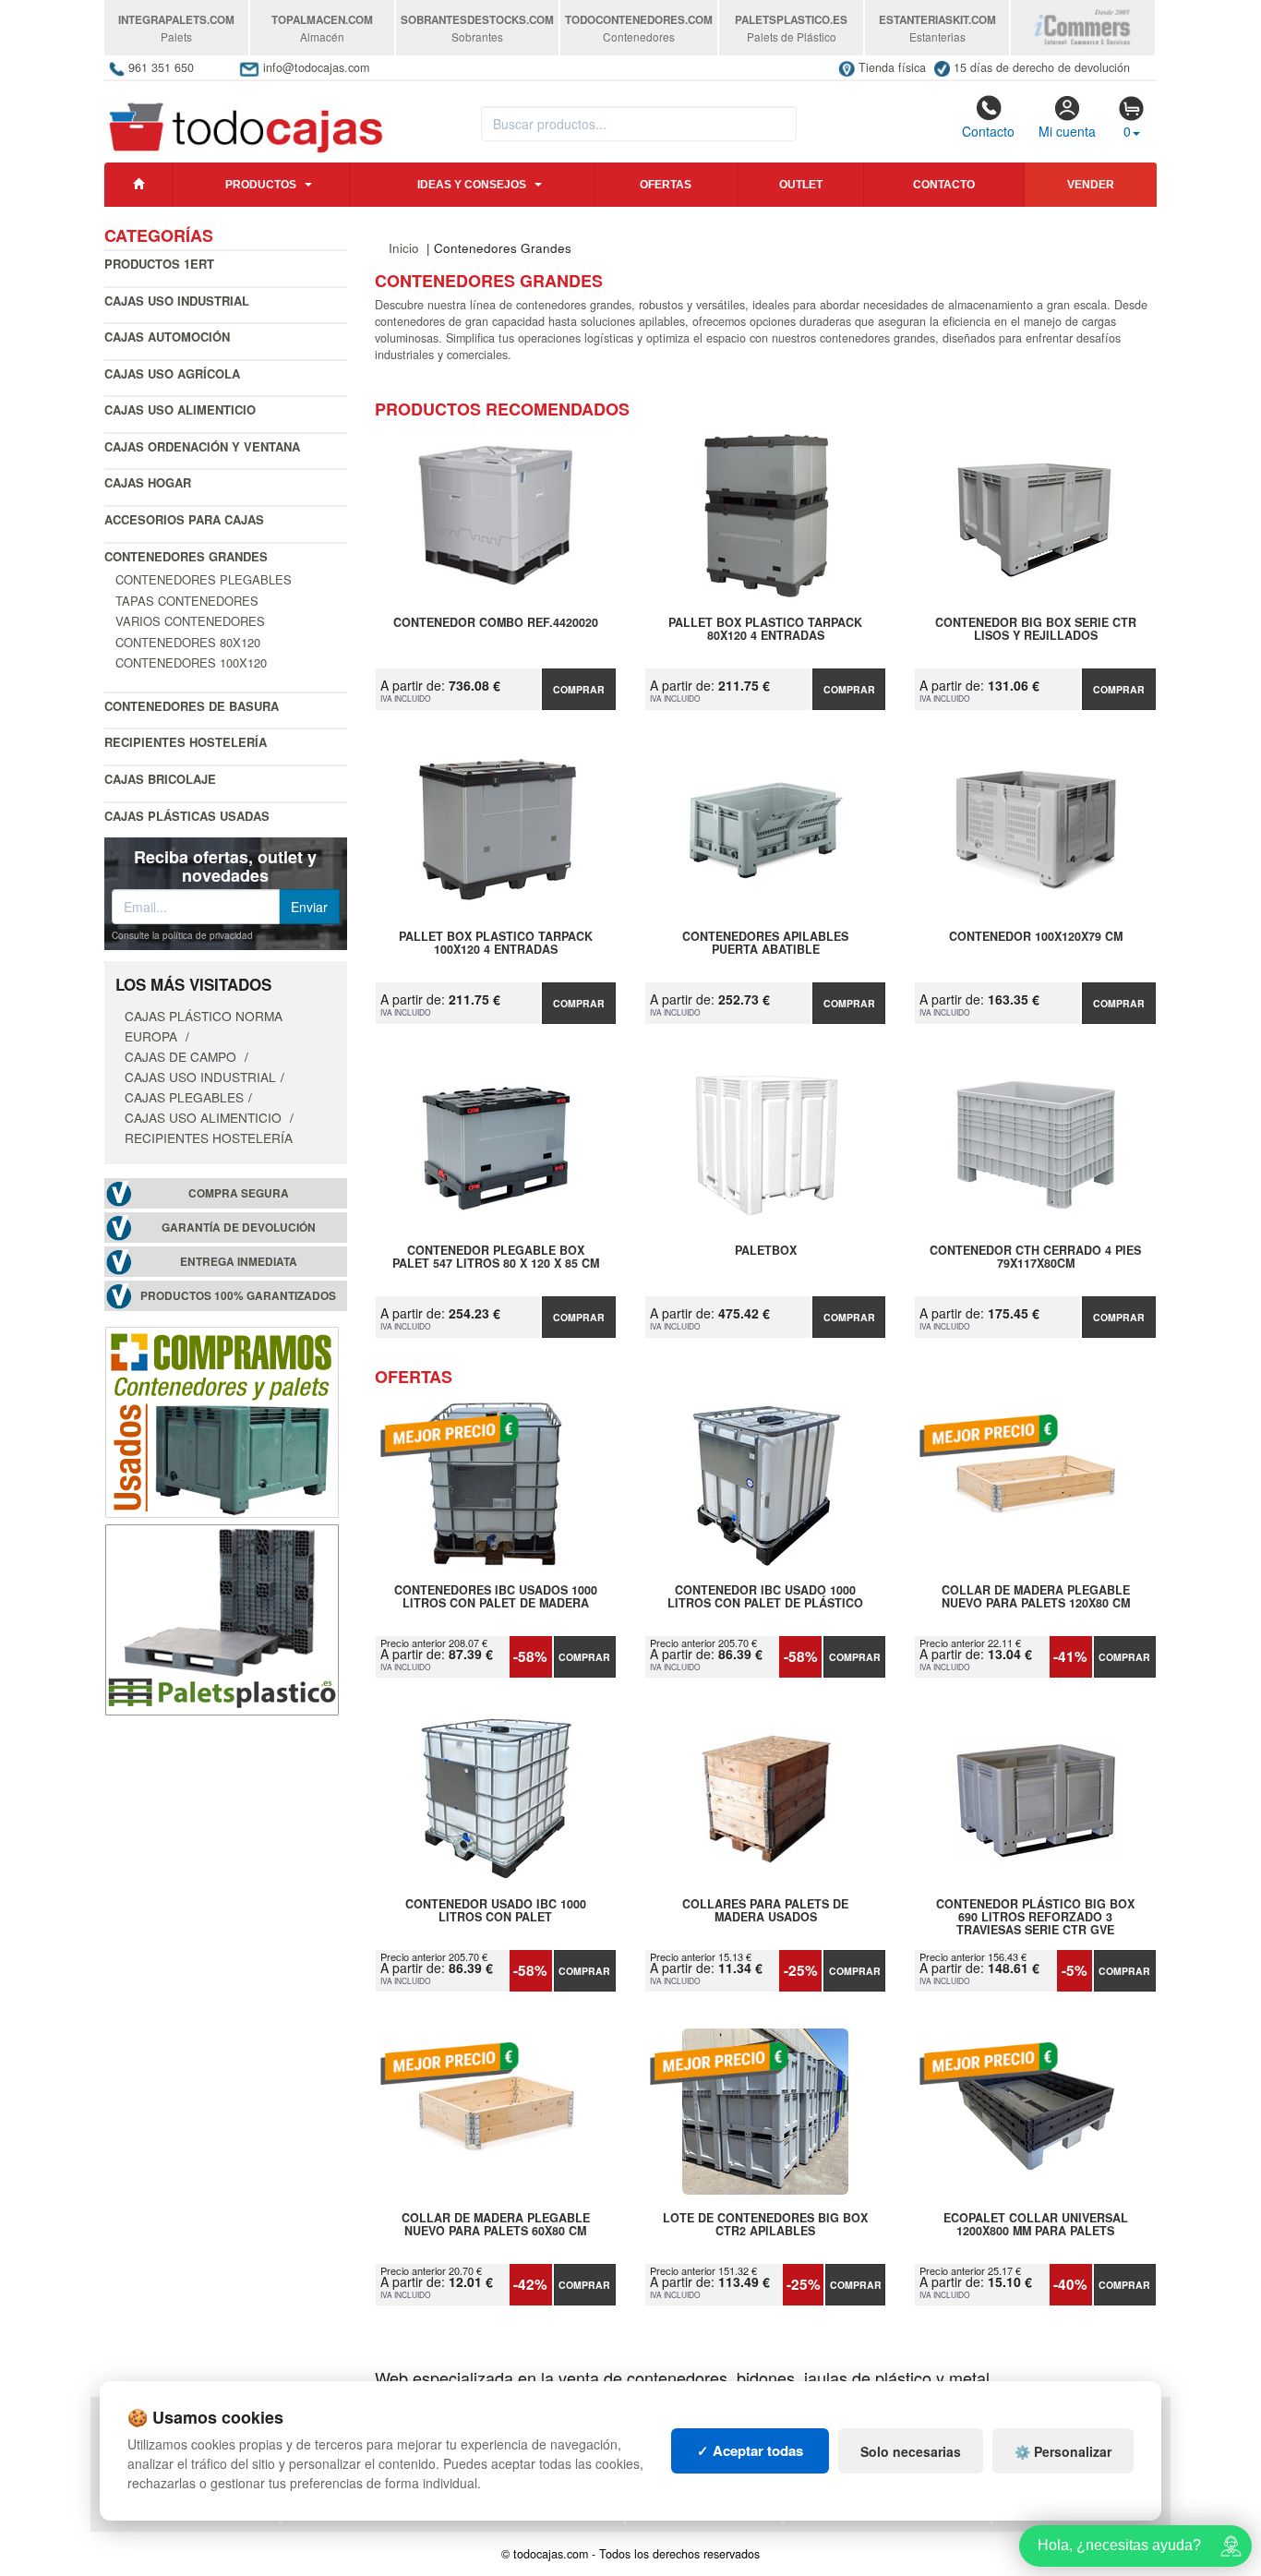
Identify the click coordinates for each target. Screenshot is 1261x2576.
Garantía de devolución (239, 1228)
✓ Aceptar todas (750, 2450)
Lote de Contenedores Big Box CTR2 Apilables (765, 2225)
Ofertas (666, 185)
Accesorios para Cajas (184, 519)
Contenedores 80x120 (188, 642)
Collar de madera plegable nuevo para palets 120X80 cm (1036, 1597)
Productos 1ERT (159, 264)
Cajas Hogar (148, 482)
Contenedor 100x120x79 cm (1036, 937)
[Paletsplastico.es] (222, 1618)
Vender (1091, 185)
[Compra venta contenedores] (222, 1420)
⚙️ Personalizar (1063, 2451)
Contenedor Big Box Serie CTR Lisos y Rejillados (1036, 630)
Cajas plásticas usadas (187, 816)
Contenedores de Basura (192, 706)
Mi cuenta (1067, 131)
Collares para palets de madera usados (765, 1911)
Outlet (801, 185)
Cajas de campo (182, 1056)
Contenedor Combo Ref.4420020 (496, 623)
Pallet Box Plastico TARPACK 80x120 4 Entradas (765, 630)
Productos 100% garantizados (238, 1296)
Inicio (404, 248)
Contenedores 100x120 (191, 662)
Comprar (579, 689)
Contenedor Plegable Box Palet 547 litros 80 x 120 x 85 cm (496, 1258)
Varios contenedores (190, 621)
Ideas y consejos (472, 185)
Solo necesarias (911, 2451)
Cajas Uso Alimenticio (180, 409)
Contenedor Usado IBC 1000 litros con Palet (496, 1911)
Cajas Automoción (167, 337)
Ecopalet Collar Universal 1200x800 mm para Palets (1036, 2225)
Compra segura (239, 1193)
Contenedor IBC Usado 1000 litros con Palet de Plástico (765, 1597)
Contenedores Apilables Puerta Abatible (765, 944)
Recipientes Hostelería (186, 742)
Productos (261, 185)
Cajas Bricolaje (160, 779)
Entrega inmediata (239, 1262)
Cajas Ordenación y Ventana (202, 446)
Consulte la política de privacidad (182, 935)
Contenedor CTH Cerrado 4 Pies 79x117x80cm (1035, 1258)
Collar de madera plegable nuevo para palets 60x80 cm (496, 2225)
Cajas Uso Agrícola (172, 373)
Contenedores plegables (204, 579)
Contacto (988, 131)
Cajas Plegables (184, 1097)
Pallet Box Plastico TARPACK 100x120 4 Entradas (496, 944)
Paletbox (766, 1251)
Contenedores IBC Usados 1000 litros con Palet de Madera (496, 1597)
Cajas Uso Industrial (177, 301)
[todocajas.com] (247, 119)
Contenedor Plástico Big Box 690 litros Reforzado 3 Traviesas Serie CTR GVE (1035, 1917)
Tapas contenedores (187, 601)
